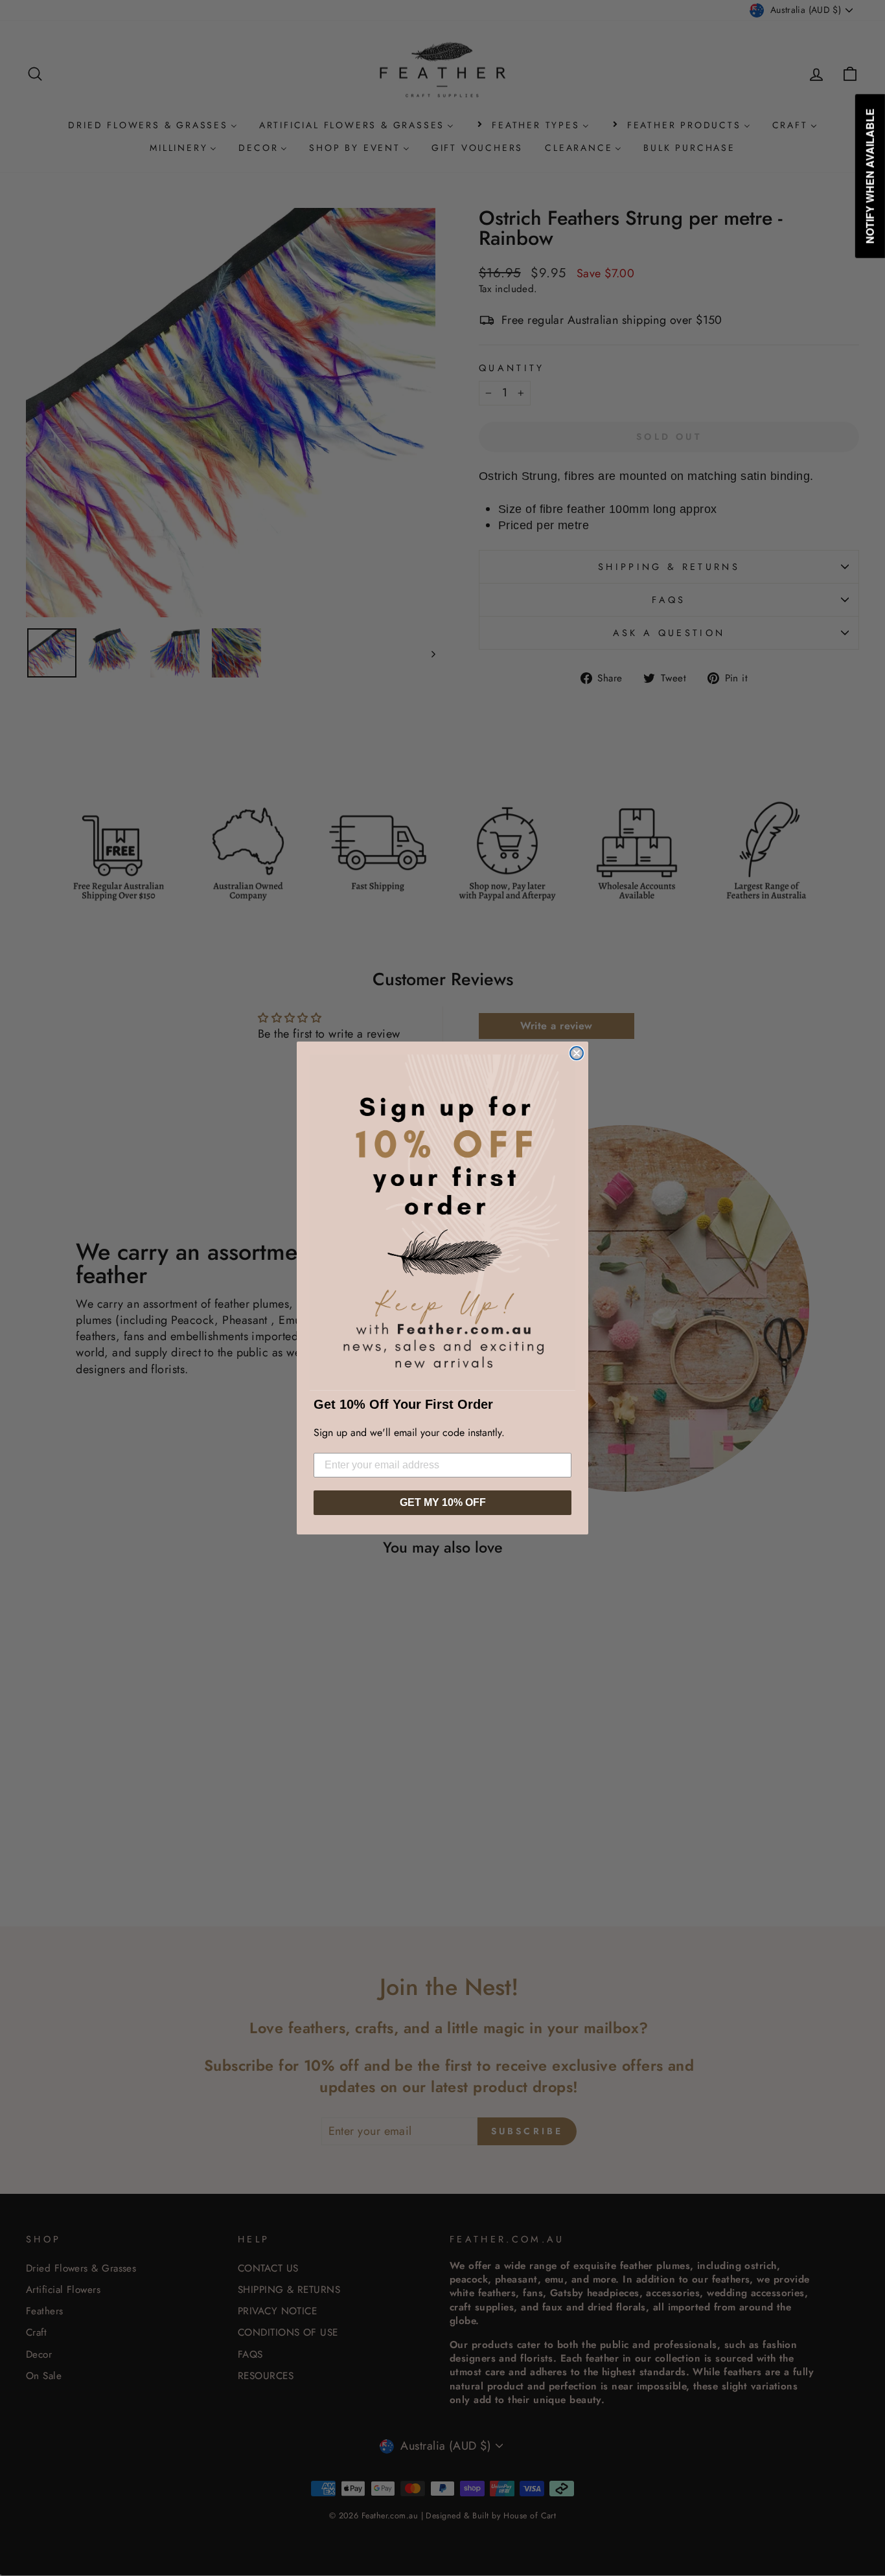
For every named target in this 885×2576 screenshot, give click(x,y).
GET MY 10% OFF (443, 1502)
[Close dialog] (577, 1053)
